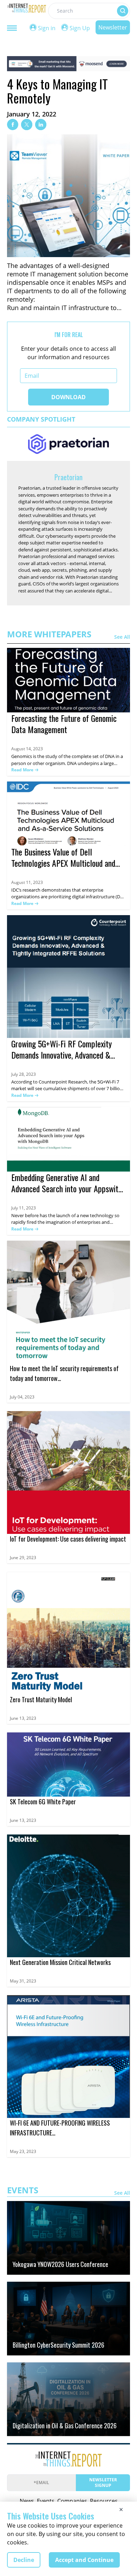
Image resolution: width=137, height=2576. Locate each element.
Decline (24, 2560)
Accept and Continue (84, 2560)
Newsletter (113, 27)
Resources (104, 2501)
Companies (72, 2501)
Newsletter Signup (103, 2483)
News (27, 2501)
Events (46, 2501)
